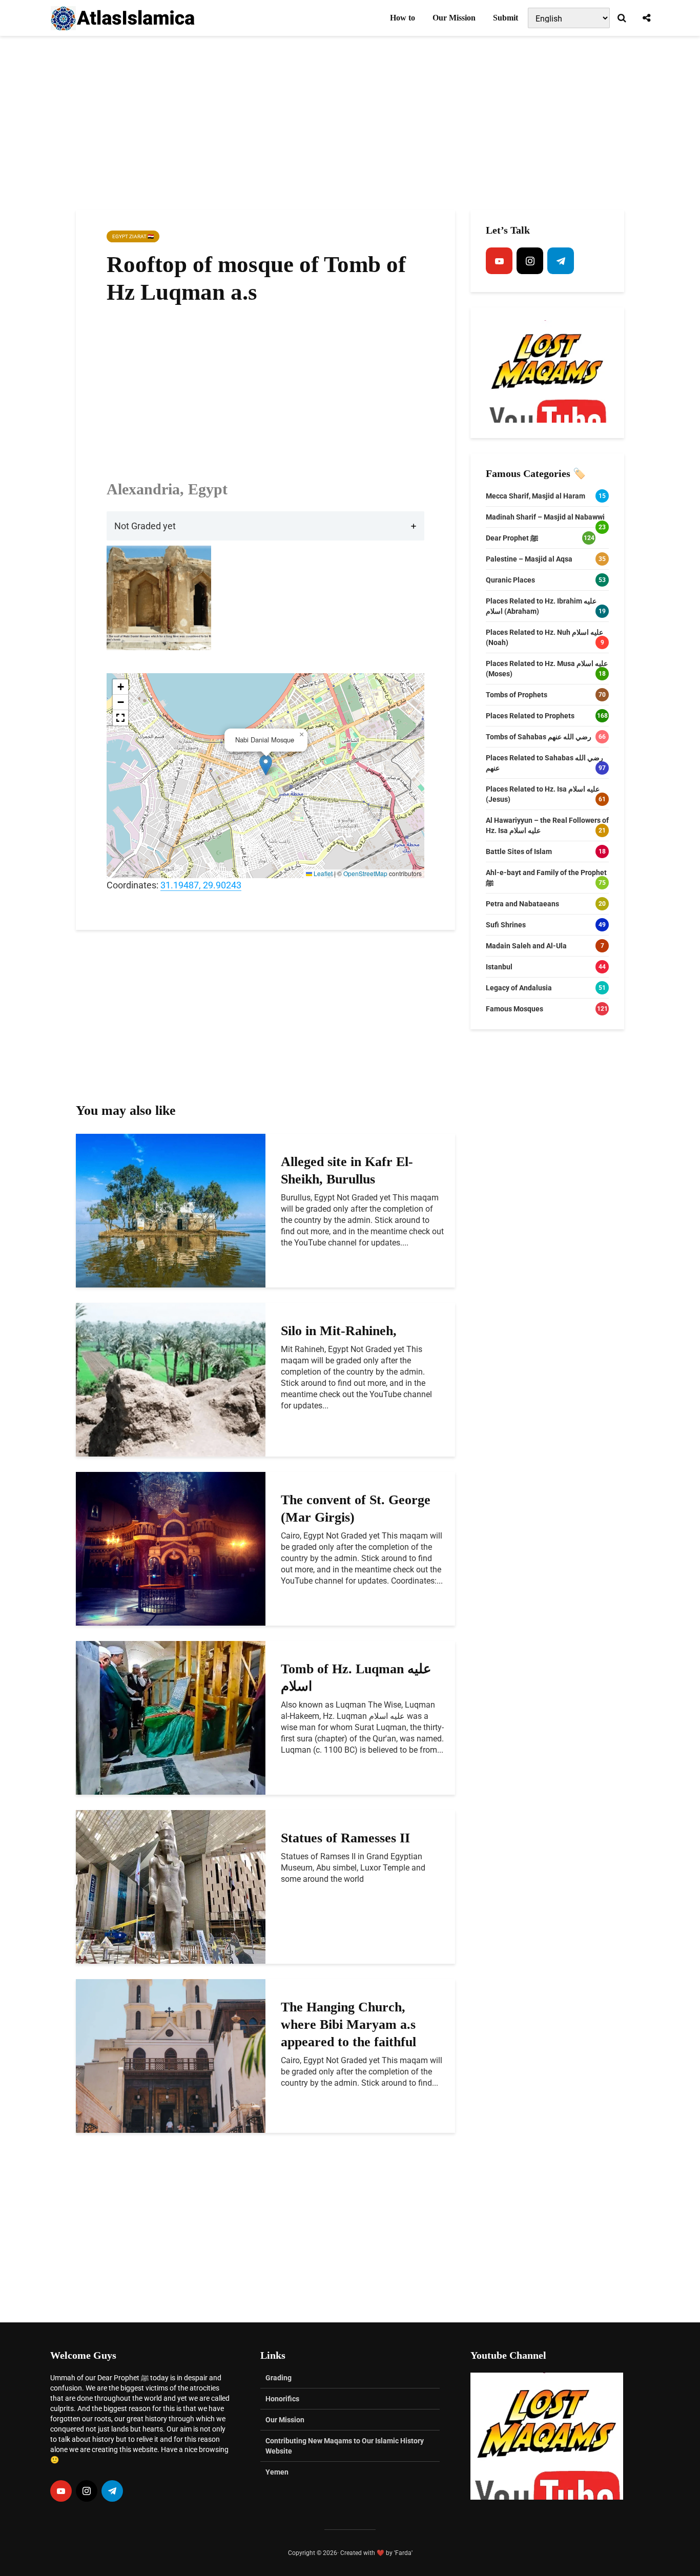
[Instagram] (530, 261)
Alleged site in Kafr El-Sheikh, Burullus (347, 1170)
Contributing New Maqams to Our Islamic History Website (345, 2446)
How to (403, 18)
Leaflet (322, 873)
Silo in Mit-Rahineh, (339, 1331)
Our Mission (454, 18)
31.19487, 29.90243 (201, 885)
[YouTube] (499, 261)
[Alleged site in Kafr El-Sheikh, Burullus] (171, 1210)
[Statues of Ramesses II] (171, 1886)
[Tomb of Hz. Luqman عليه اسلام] (171, 1717)
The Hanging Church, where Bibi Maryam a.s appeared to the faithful (348, 2024)
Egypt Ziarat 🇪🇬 (133, 236)
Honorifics (282, 2399)
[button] (266, 765)
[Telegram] (561, 261)
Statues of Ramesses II (345, 1838)
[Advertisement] (350, 123)
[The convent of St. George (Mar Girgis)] (171, 1548)
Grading (279, 2378)
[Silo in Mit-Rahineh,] (171, 1379)
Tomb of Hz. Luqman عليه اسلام (356, 1678)
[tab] (265, 526)
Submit (506, 18)
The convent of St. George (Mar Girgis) (356, 1509)
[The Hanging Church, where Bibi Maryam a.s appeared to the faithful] (171, 2055)
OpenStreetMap (365, 873)
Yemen (277, 2472)
